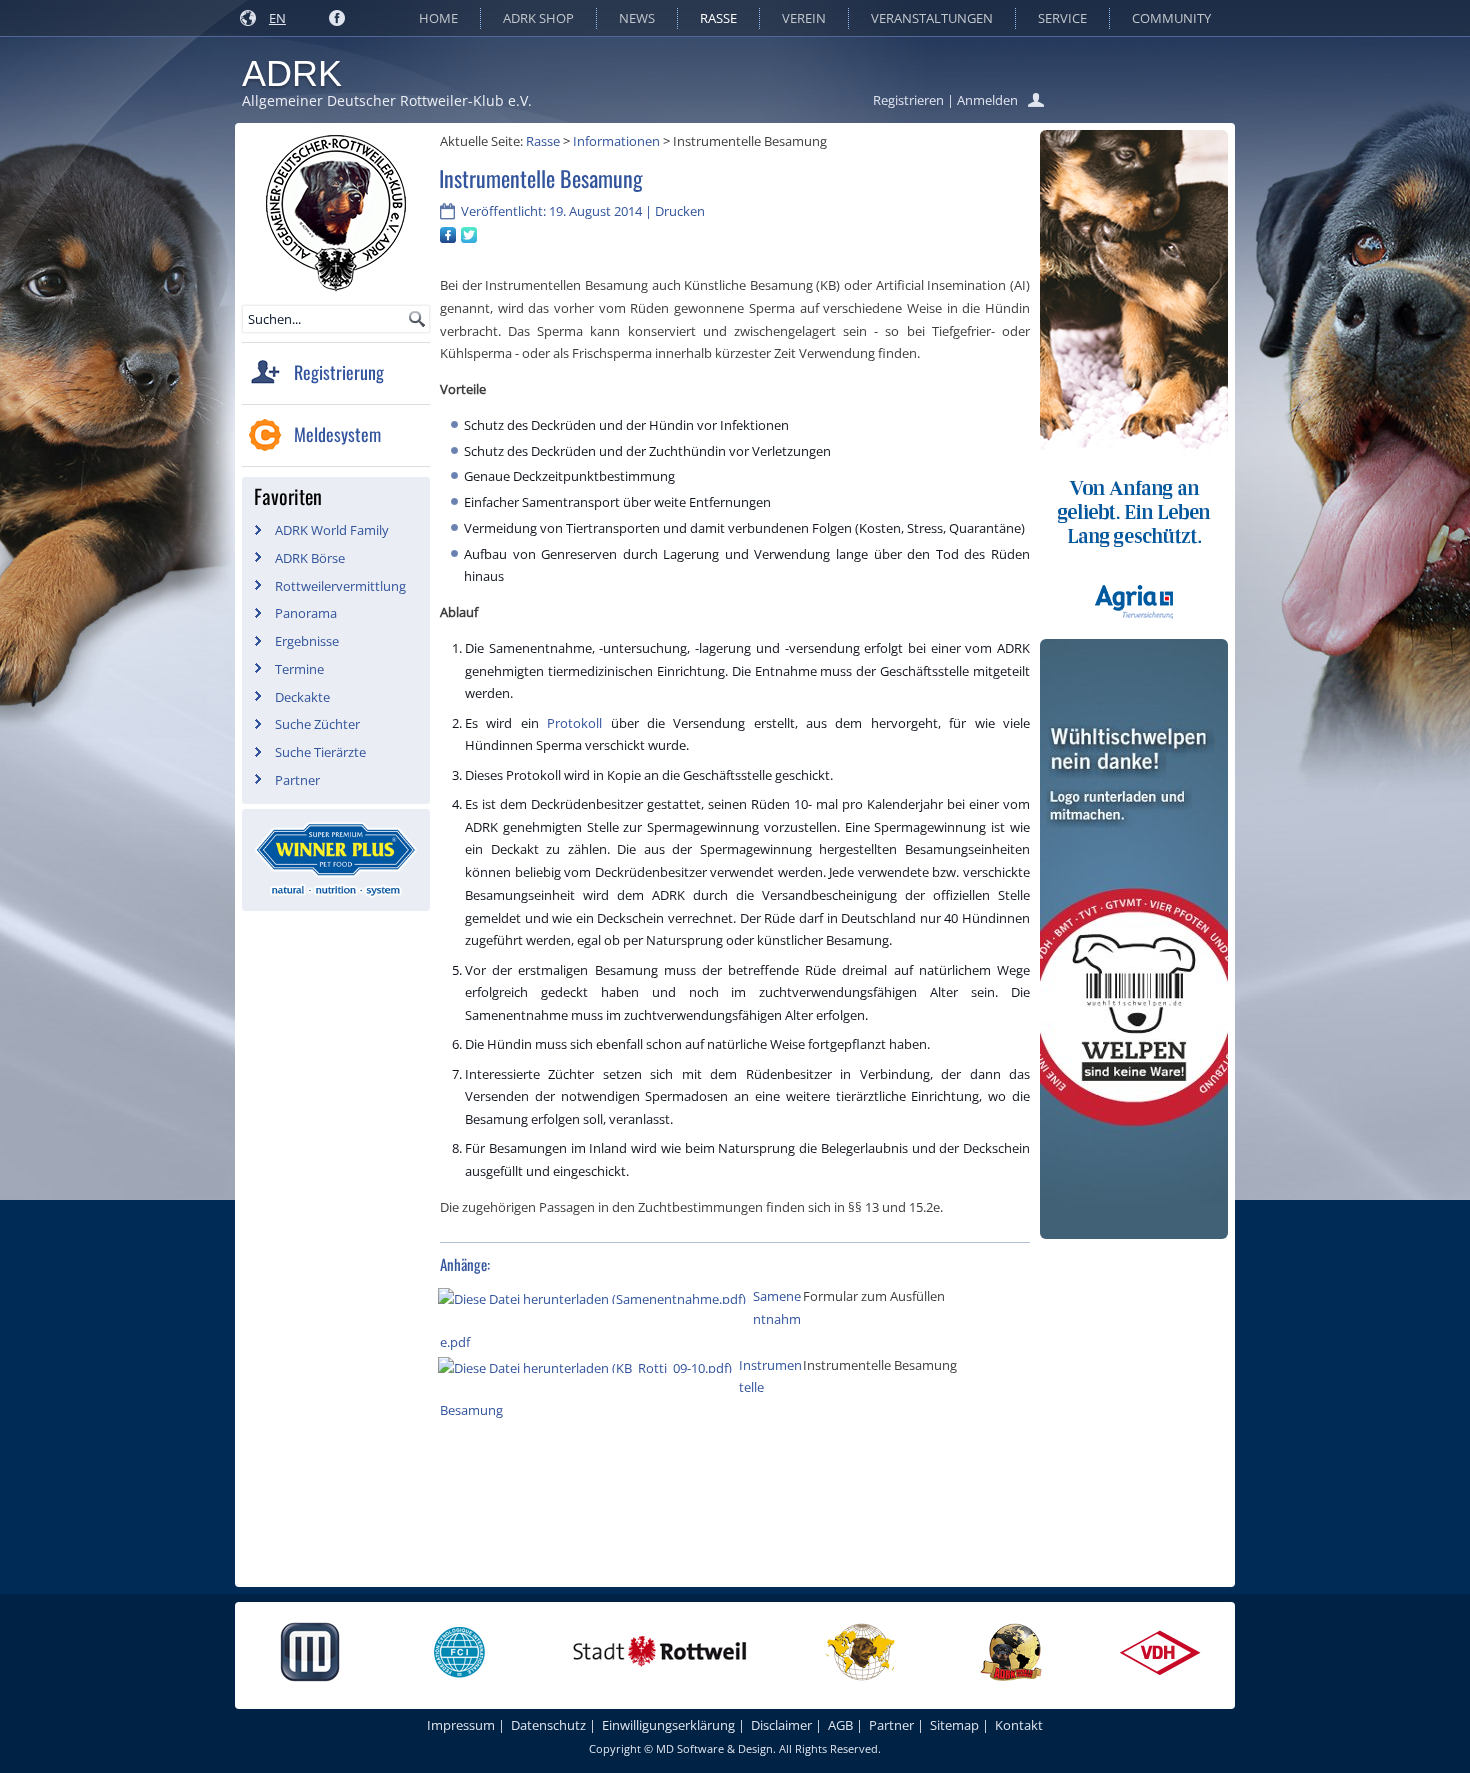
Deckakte (302, 697)
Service (1062, 18)
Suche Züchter (317, 724)
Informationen (616, 141)
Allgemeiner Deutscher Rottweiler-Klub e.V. (387, 100)
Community (1171, 18)
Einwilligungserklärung (668, 1725)
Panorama (306, 613)
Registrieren (908, 100)
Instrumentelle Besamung (541, 178)
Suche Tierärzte (320, 752)
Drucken (680, 211)
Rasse (718, 18)
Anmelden (987, 100)
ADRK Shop (538, 18)
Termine (299, 669)
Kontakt (1019, 1725)
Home (438, 18)
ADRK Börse (310, 558)
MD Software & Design (714, 1748)
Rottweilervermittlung (340, 586)
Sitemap (954, 1725)
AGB (840, 1725)
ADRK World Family (332, 530)
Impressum (461, 1725)
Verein (804, 18)
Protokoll (578, 723)
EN (277, 18)
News (637, 18)
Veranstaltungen (932, 18)
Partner (297, 780)
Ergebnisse (307, 641)
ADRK (292, 73)
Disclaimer (781, 1725)
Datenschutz (548, 1725)
